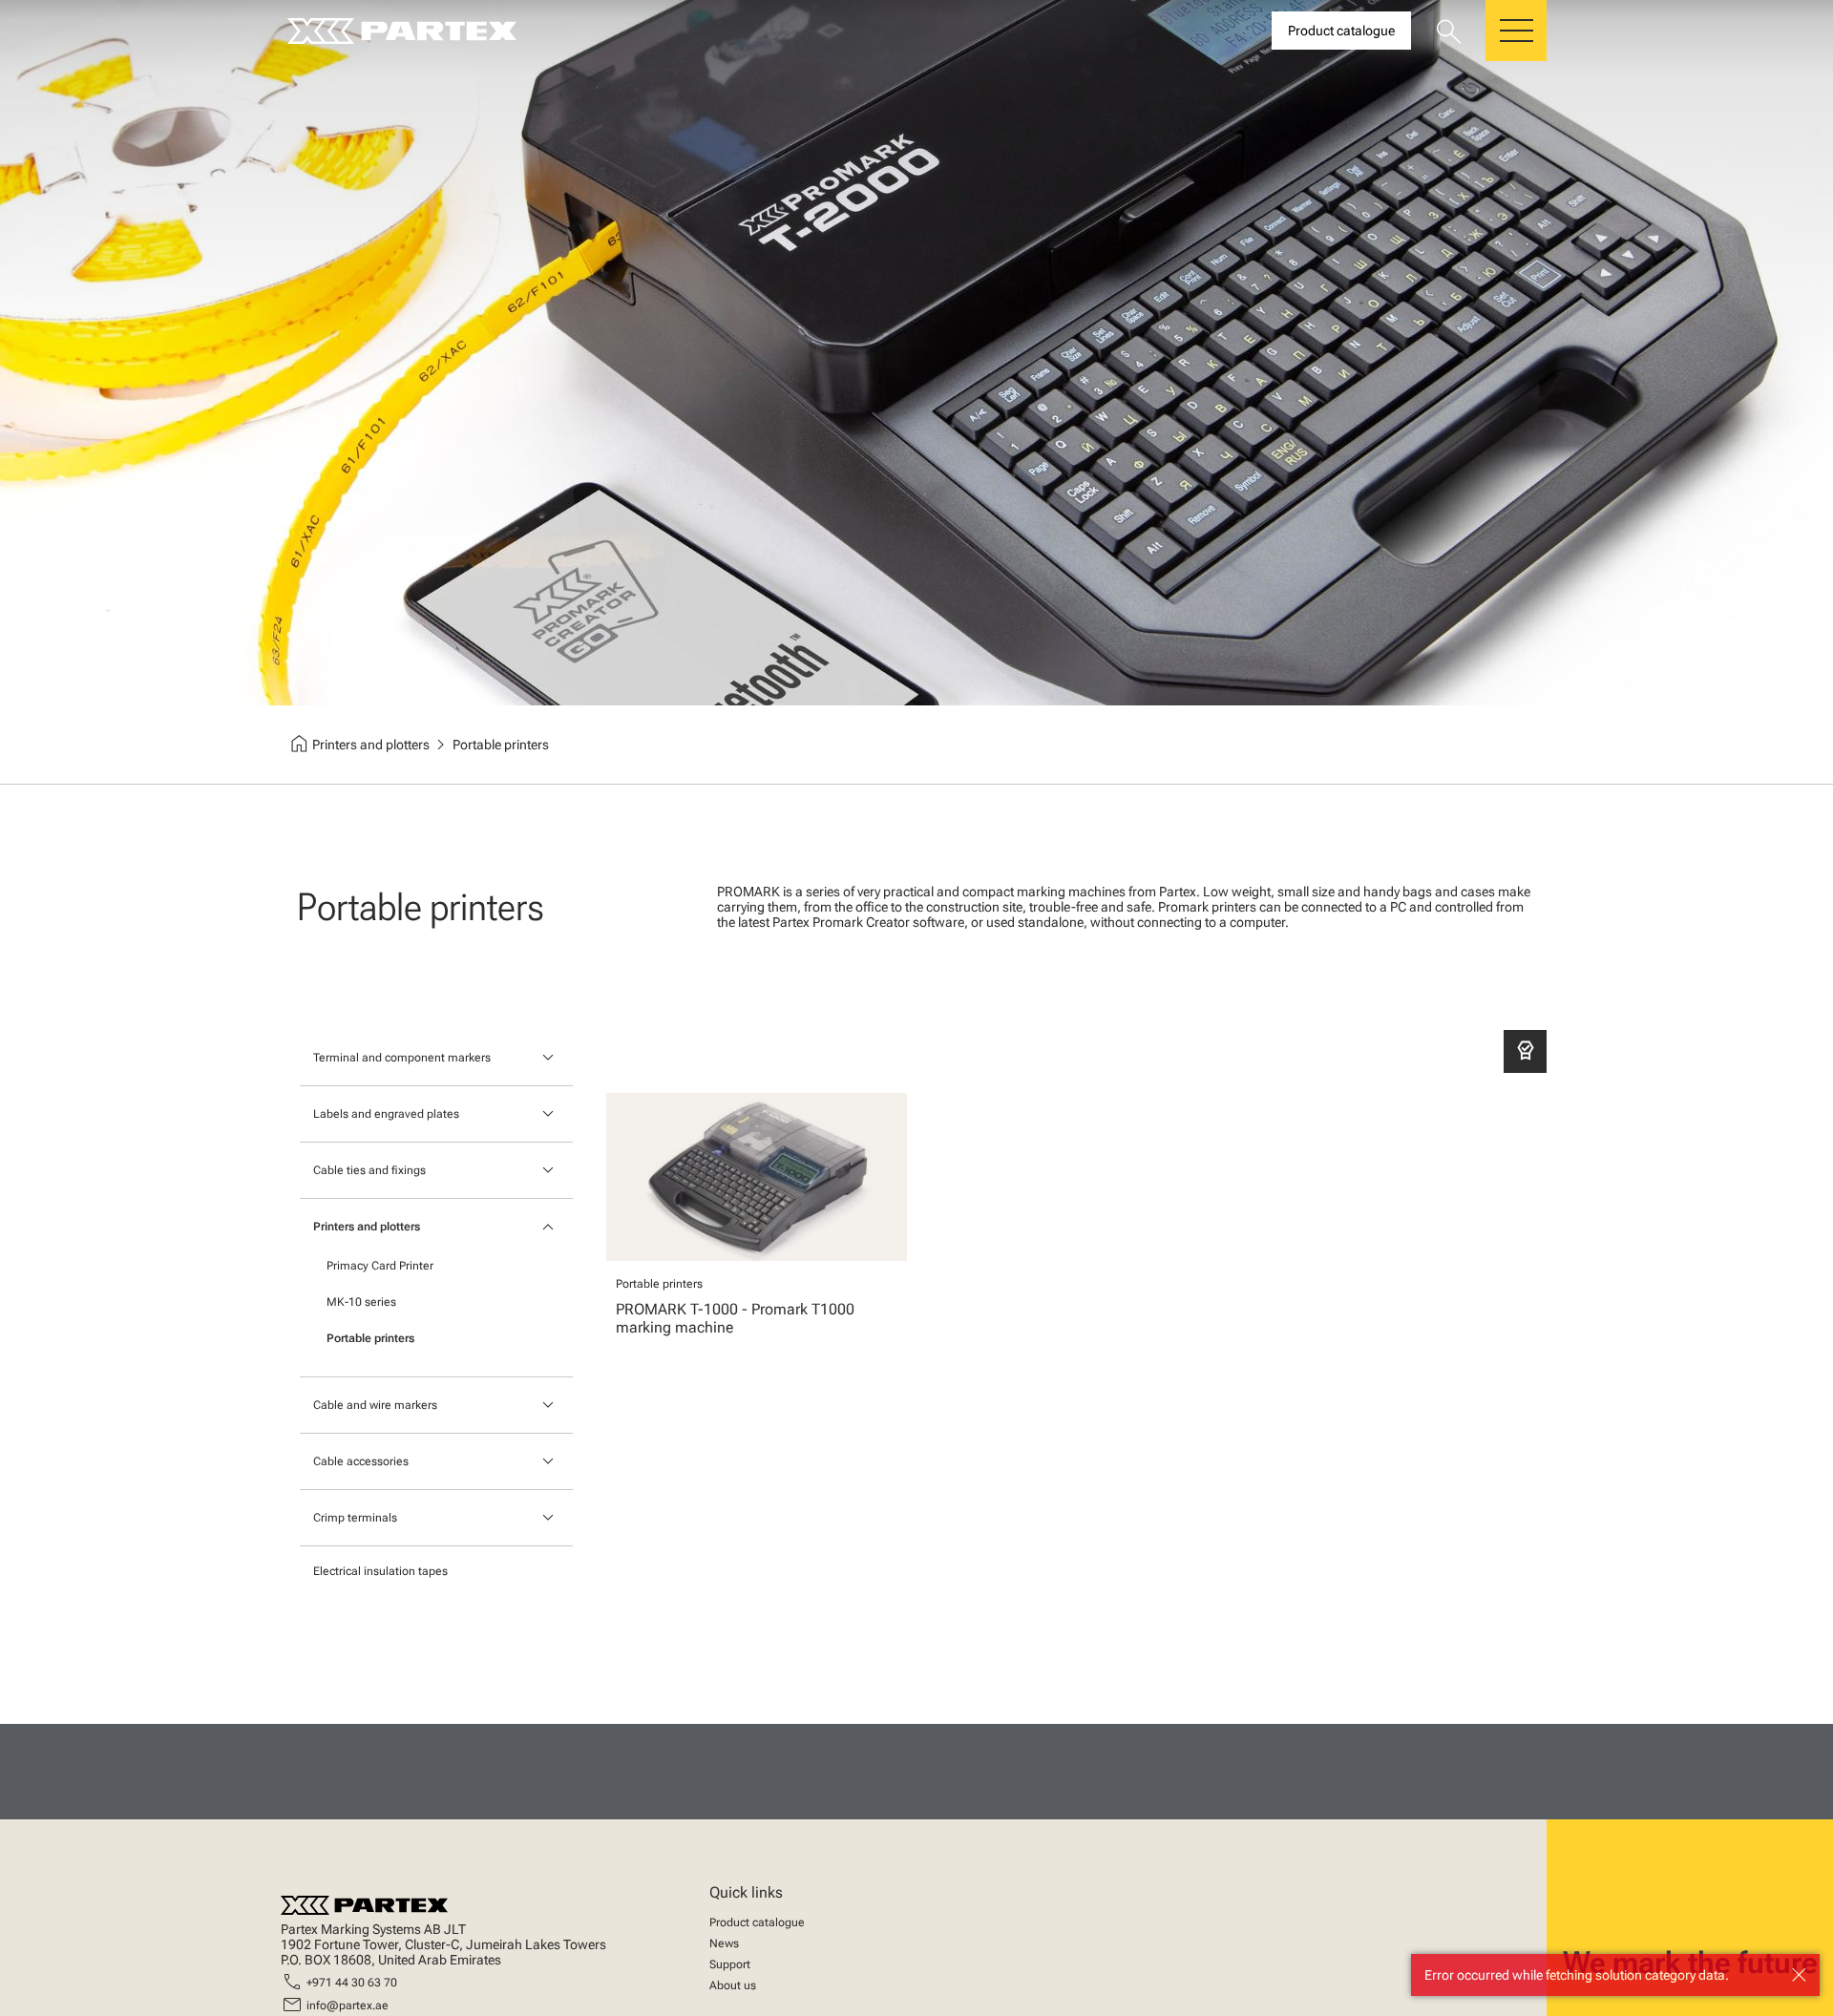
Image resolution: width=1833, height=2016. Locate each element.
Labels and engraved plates (386, 1114)
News (724, 1943)
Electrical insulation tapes (380, 1571)
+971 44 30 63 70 (352, 1983)
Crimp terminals (355, 1518)
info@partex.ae (348, 2005)
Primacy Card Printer (380, 1266)
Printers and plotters (367, 1227)
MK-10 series (361, 1302)
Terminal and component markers (402, 1058)
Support (730, 1964)
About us (733, 1985)
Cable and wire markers (375, 1405)
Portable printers (370, 1338)
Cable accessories (361, 1461)
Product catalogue (757, 1922)
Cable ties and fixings (369, 1170)
